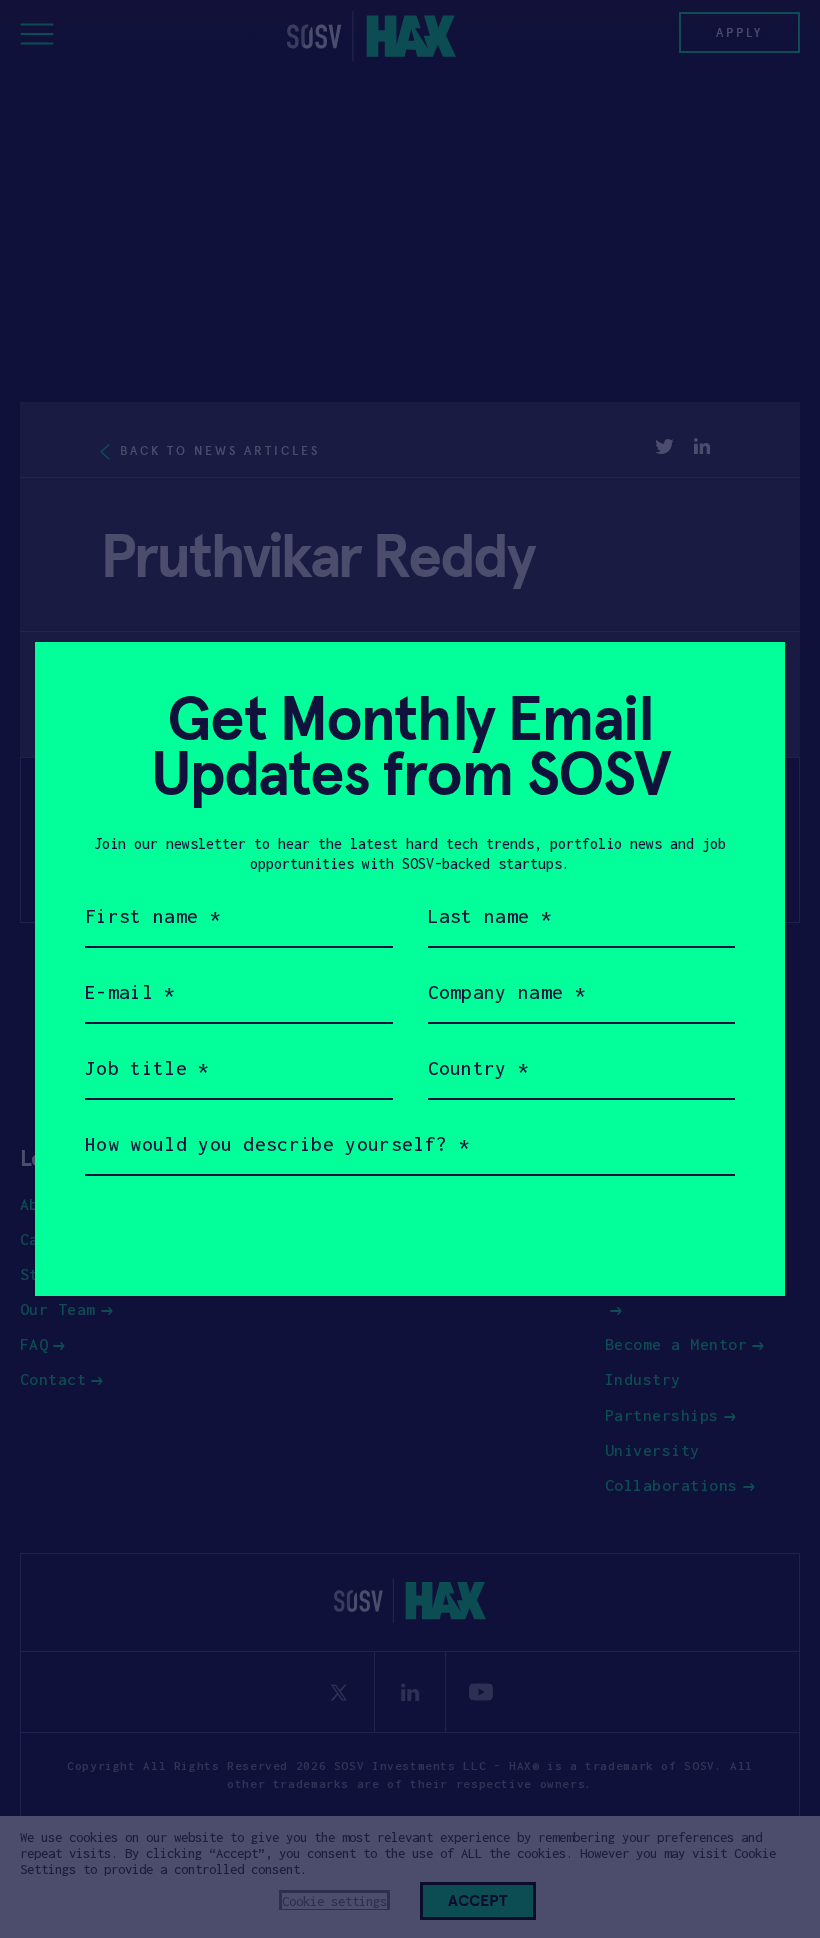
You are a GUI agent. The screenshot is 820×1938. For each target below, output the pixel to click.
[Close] (745, 681)
